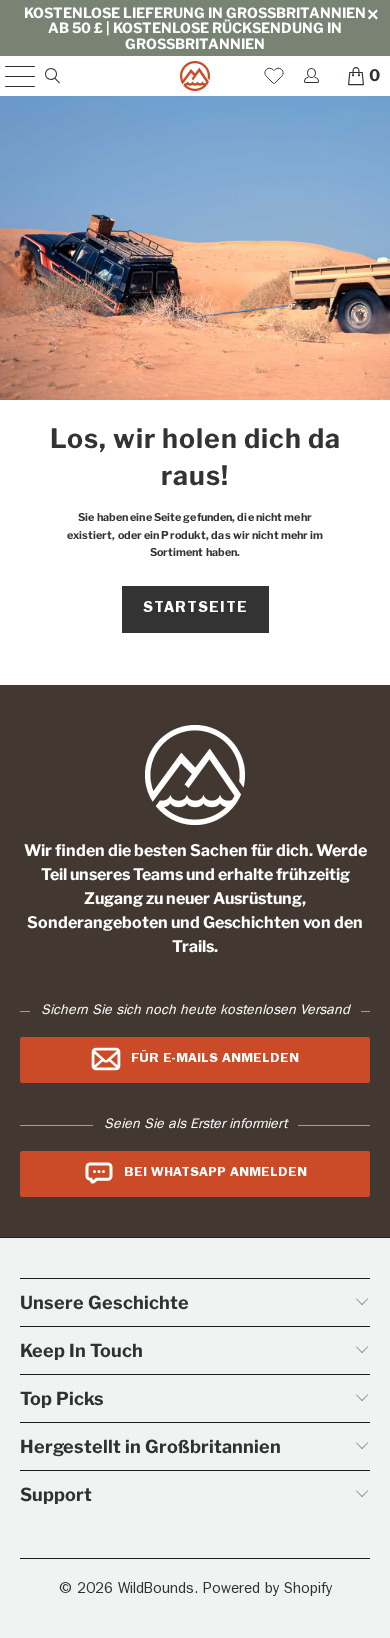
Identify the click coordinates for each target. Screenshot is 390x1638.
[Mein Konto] (310, 75)
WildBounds (156, 1590)
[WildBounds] (195, 76)
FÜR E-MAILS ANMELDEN (215, 1059)
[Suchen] (51, 75)
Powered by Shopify (267, 1590)
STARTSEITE (195, 609)
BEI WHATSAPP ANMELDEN (215, 1173)
